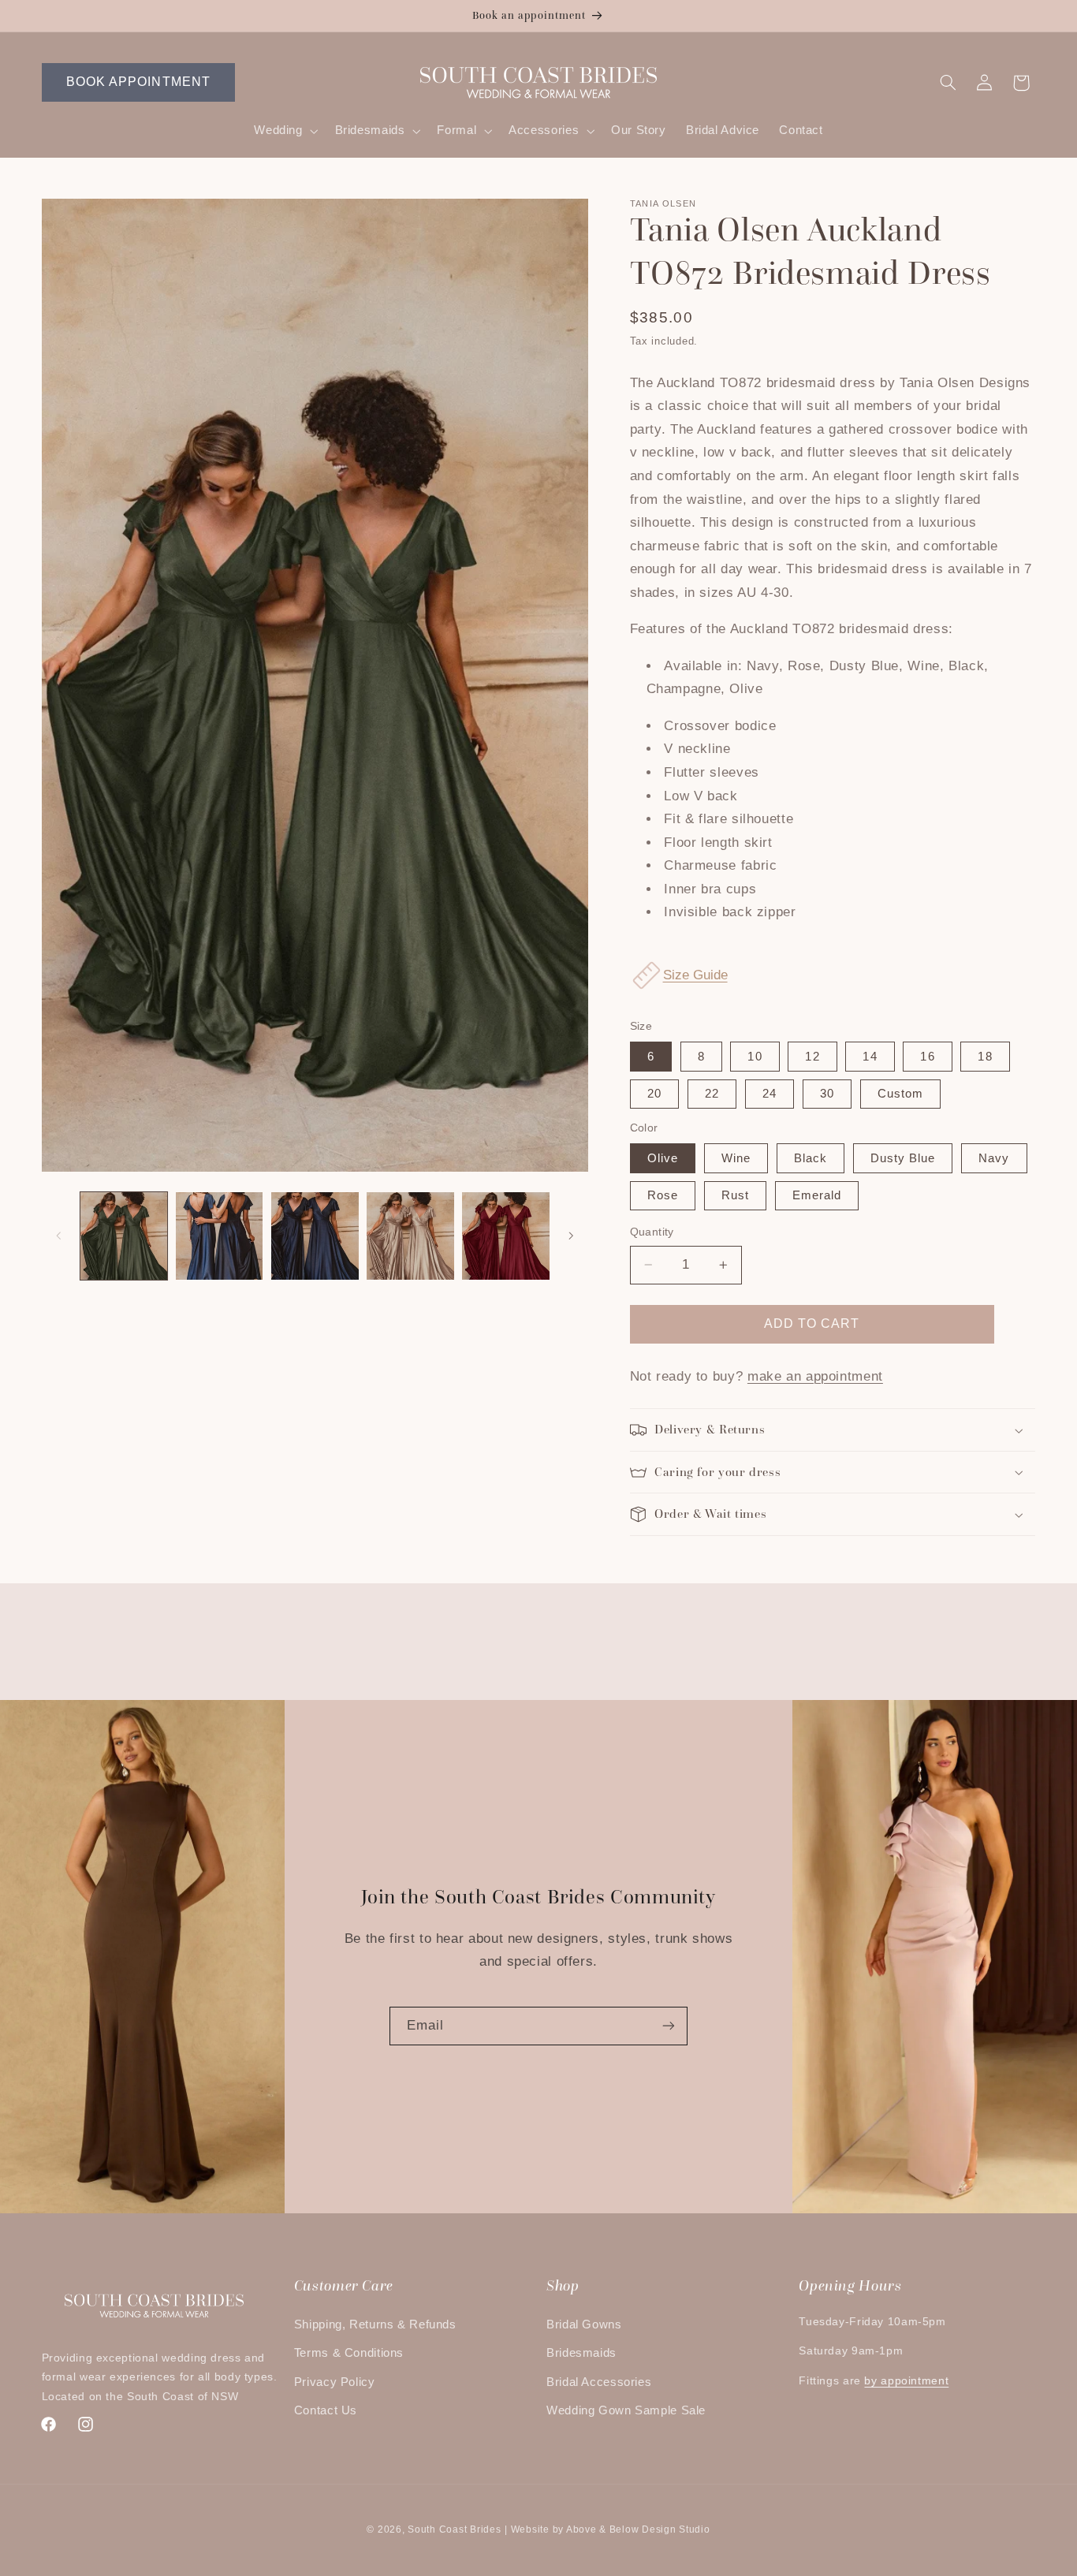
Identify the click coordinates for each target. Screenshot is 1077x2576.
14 (870, 1057)
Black (811, 1158)
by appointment (906, 2381)
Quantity (652, 1232)
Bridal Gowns (584, 2324)
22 (712, 1094)
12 (812, 1057)
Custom (900, 1094)
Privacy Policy (335, 2382)
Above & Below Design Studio (638, 2529)
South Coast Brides (454, 2529)
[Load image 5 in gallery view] (506, 1236)
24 (770, 1094)
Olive (663, 1158)
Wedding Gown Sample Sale (626, 2410)
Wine (736, 1158)
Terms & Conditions (349, 2353)
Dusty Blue (903, 1158)
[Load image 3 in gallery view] (315, 1236)
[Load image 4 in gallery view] (410, 1236)
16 (927, 1057)
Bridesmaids (581, 2353)
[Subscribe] (669, 2026)
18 (985, 1057)
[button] (285, 131)
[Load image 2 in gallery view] (220, 1236)
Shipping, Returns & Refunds (375, 2324)
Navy (994, 1158)
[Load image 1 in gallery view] (124, 1236)
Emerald (817, 1195)
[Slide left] (59, 1236)
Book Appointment (138, 82)
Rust (735, 1195)
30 (827, 1094)
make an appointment (815, 1376)
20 (654, 1094)
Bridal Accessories (599, 2382)
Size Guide (695, 975)
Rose (663, 1195)
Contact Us (326, 2410)
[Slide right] (571, 1236)
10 (755, 1057)
